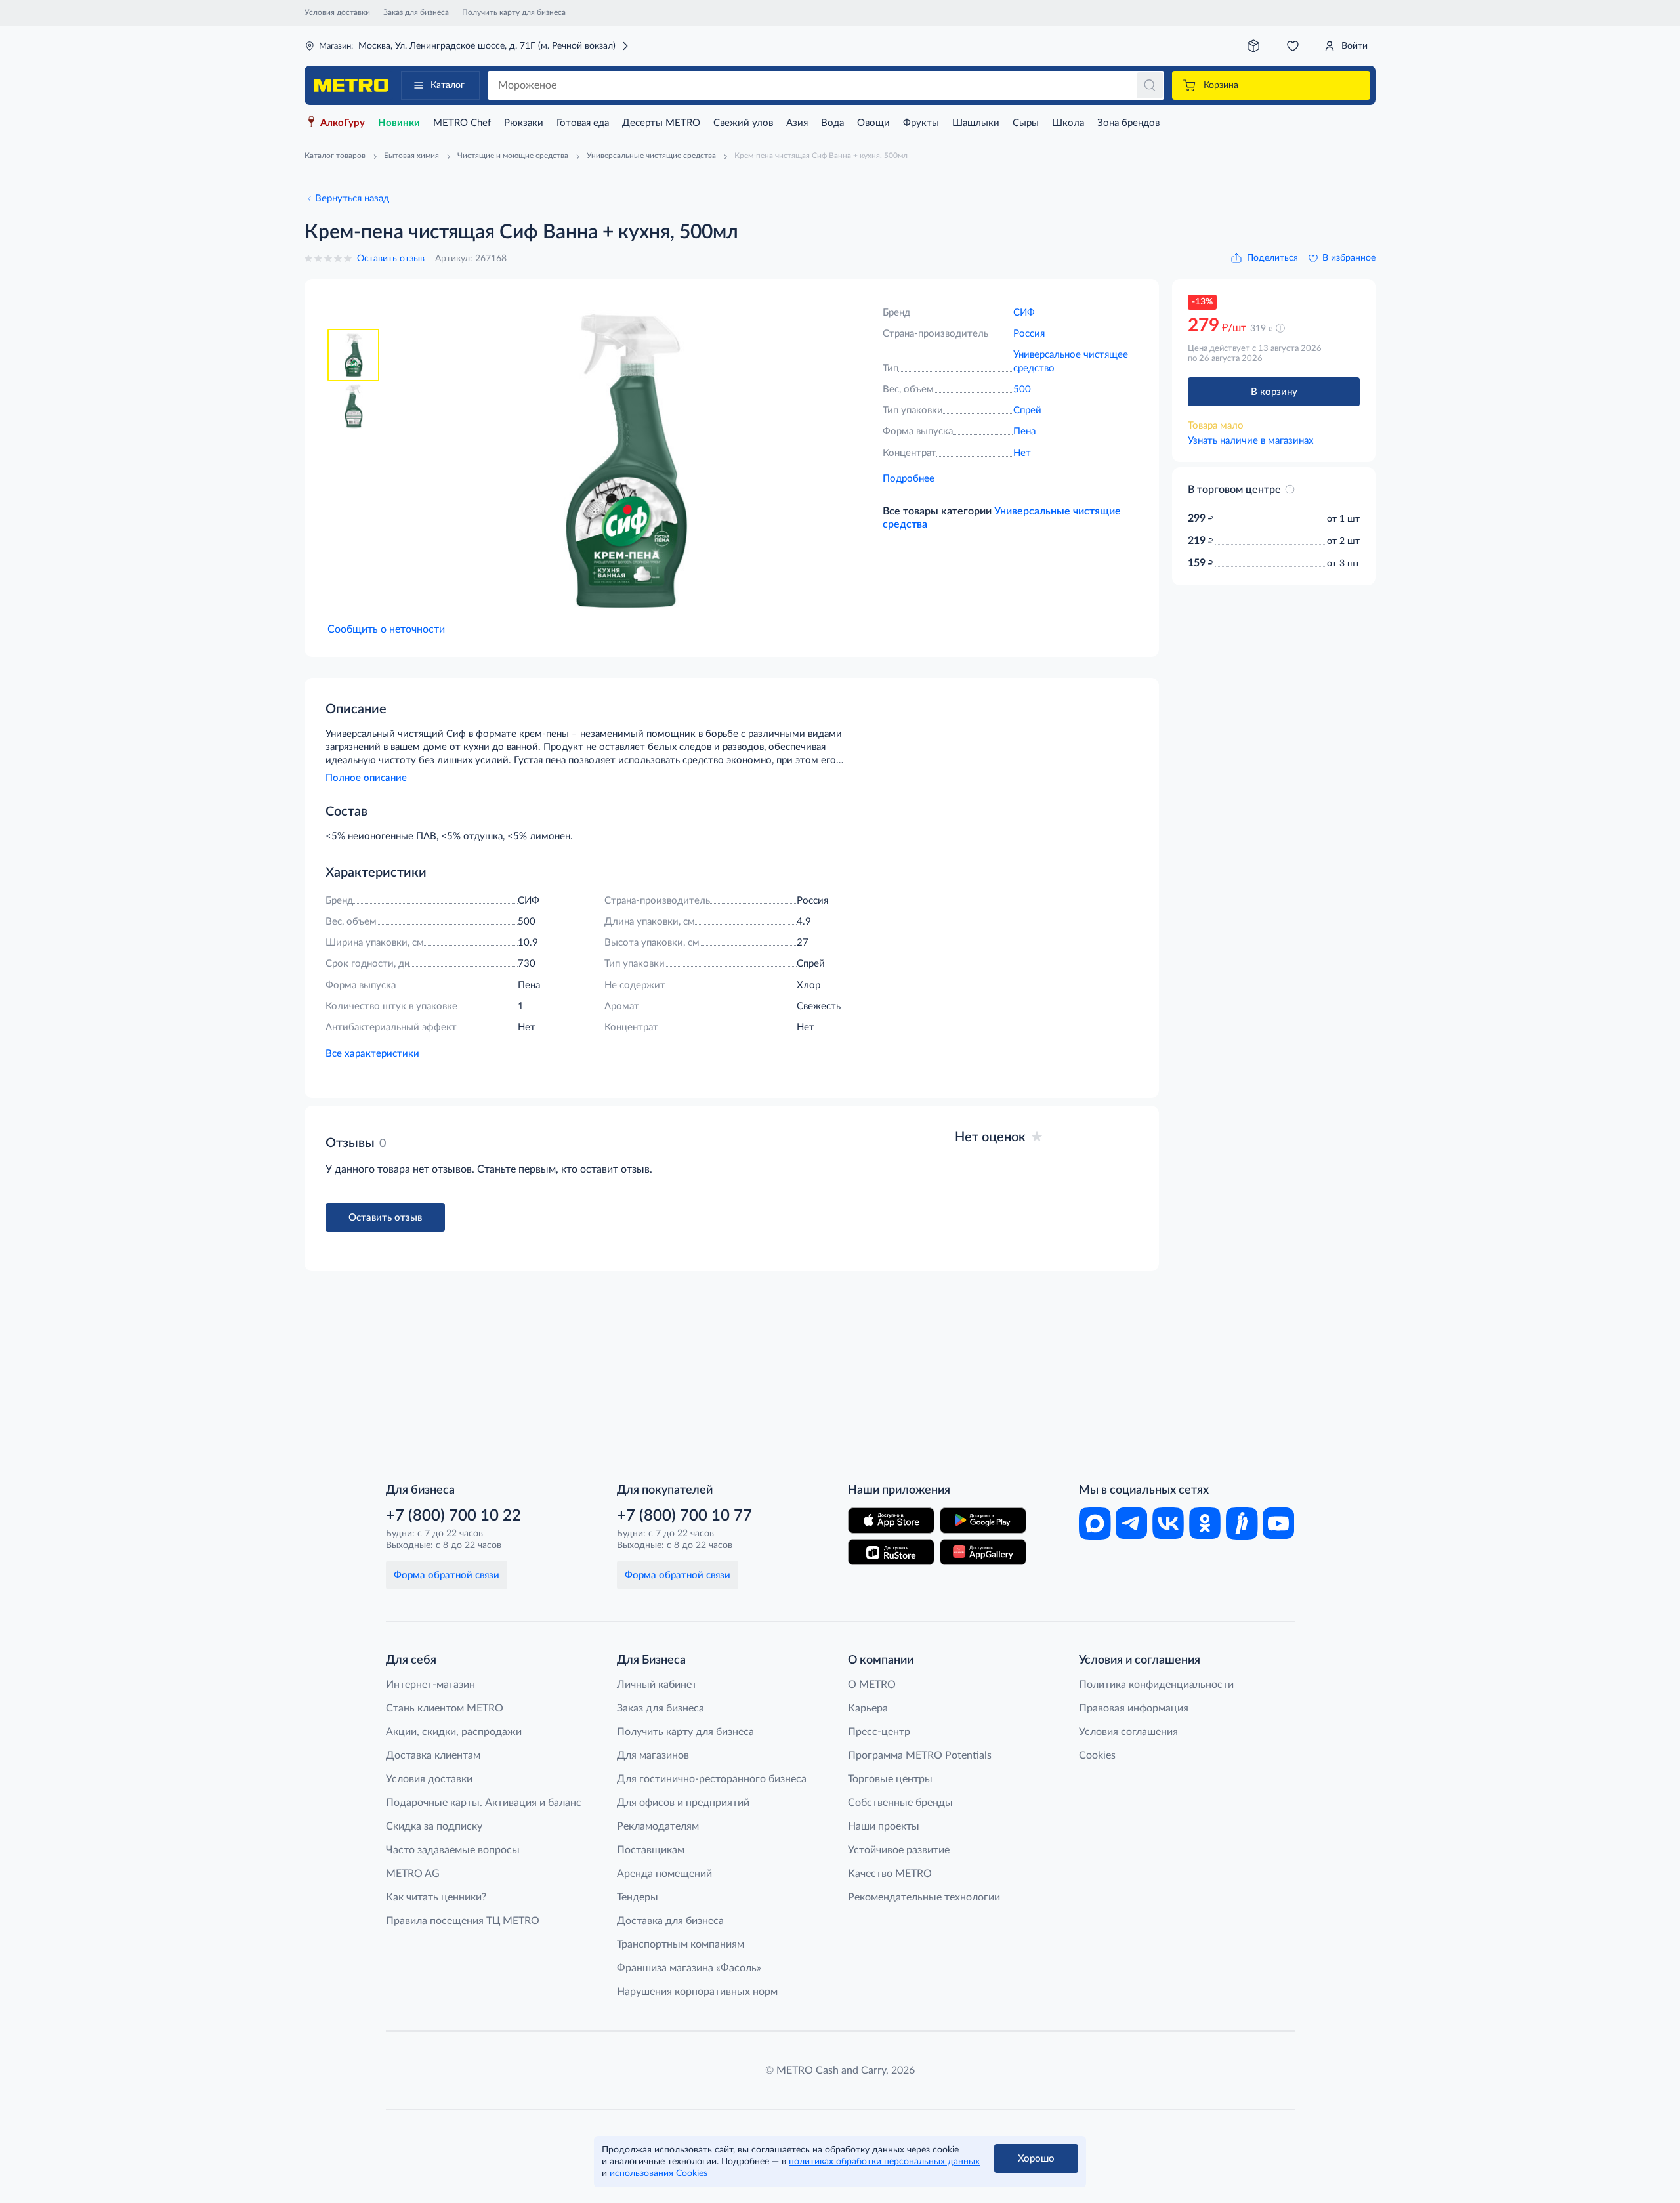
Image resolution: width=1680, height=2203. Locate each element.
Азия (797, 123)
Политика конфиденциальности (1156, 1685)
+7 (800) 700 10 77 (684, 1516)
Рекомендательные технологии (924, 1897)
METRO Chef (462, 123)
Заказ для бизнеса (416, 12)
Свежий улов (743, 123)
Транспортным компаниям (681, 1944)
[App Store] (891, 1521)
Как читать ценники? (436, 1897)
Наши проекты (884, 1826)
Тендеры (638, 1897)
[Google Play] (983, 1521)
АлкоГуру (343, 123)
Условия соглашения (1128, 1732)
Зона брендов (1128, 123)
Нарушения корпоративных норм (697, 1992)
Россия (1029, 334)
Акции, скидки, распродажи (454, 1732)
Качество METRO (890, 1874)
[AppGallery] (983, 1552)
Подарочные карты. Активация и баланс (484, 1803)
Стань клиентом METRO (445, 1708)
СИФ (1024, 313)
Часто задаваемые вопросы (453, 1850)
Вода (832, 123)
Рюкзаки (524, 123)
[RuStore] (891, 1552)
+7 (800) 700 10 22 (453, 1516)
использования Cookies (659, 2173)
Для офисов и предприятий (683, 1803)
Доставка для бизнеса (670, 1921)
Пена (1024, 431)
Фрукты (921, 123)
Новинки (399, 123)
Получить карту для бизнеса (514, 12)
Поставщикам (651, 1850)
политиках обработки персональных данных (884, 2162)
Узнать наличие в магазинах (1250, 441)
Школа (1068, 123)
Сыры (1026, 123)
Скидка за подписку (434, 1826)
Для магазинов (653, 1755)
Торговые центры (890, 1779)
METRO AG (413, 1874)
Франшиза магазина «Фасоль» (689, 1968)
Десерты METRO (661, 123)
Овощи (873, 123)
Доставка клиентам (433, 1755)
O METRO (872, 1685)
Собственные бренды (900, 1803)
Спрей (1027, 410)
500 (1022, 389)
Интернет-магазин (430, 1685)
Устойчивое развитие (899, 1850)
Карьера (868, 1708)
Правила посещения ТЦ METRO (463, 1921)
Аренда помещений (664, 1874)
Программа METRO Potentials (920, 1755)
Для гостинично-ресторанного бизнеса (712, 1779)
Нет (1022, 453)
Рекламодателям (658, 1826)
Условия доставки (337, 12)
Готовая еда (583, 123)
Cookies (1097, 1755)
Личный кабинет (657, 1685)
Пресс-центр (879, 1732)
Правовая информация (1134, 1708)
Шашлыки (976, 123)
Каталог (448, 85)
